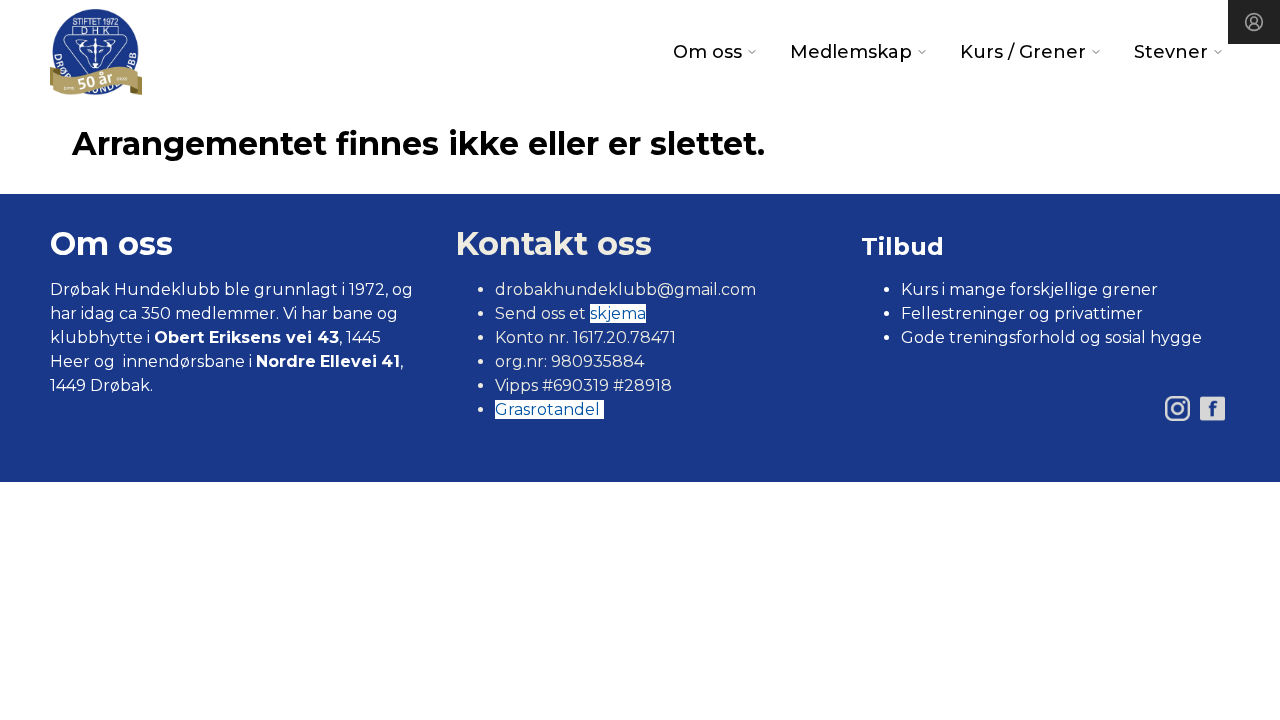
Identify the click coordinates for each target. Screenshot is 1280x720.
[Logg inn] (1254, 22)
